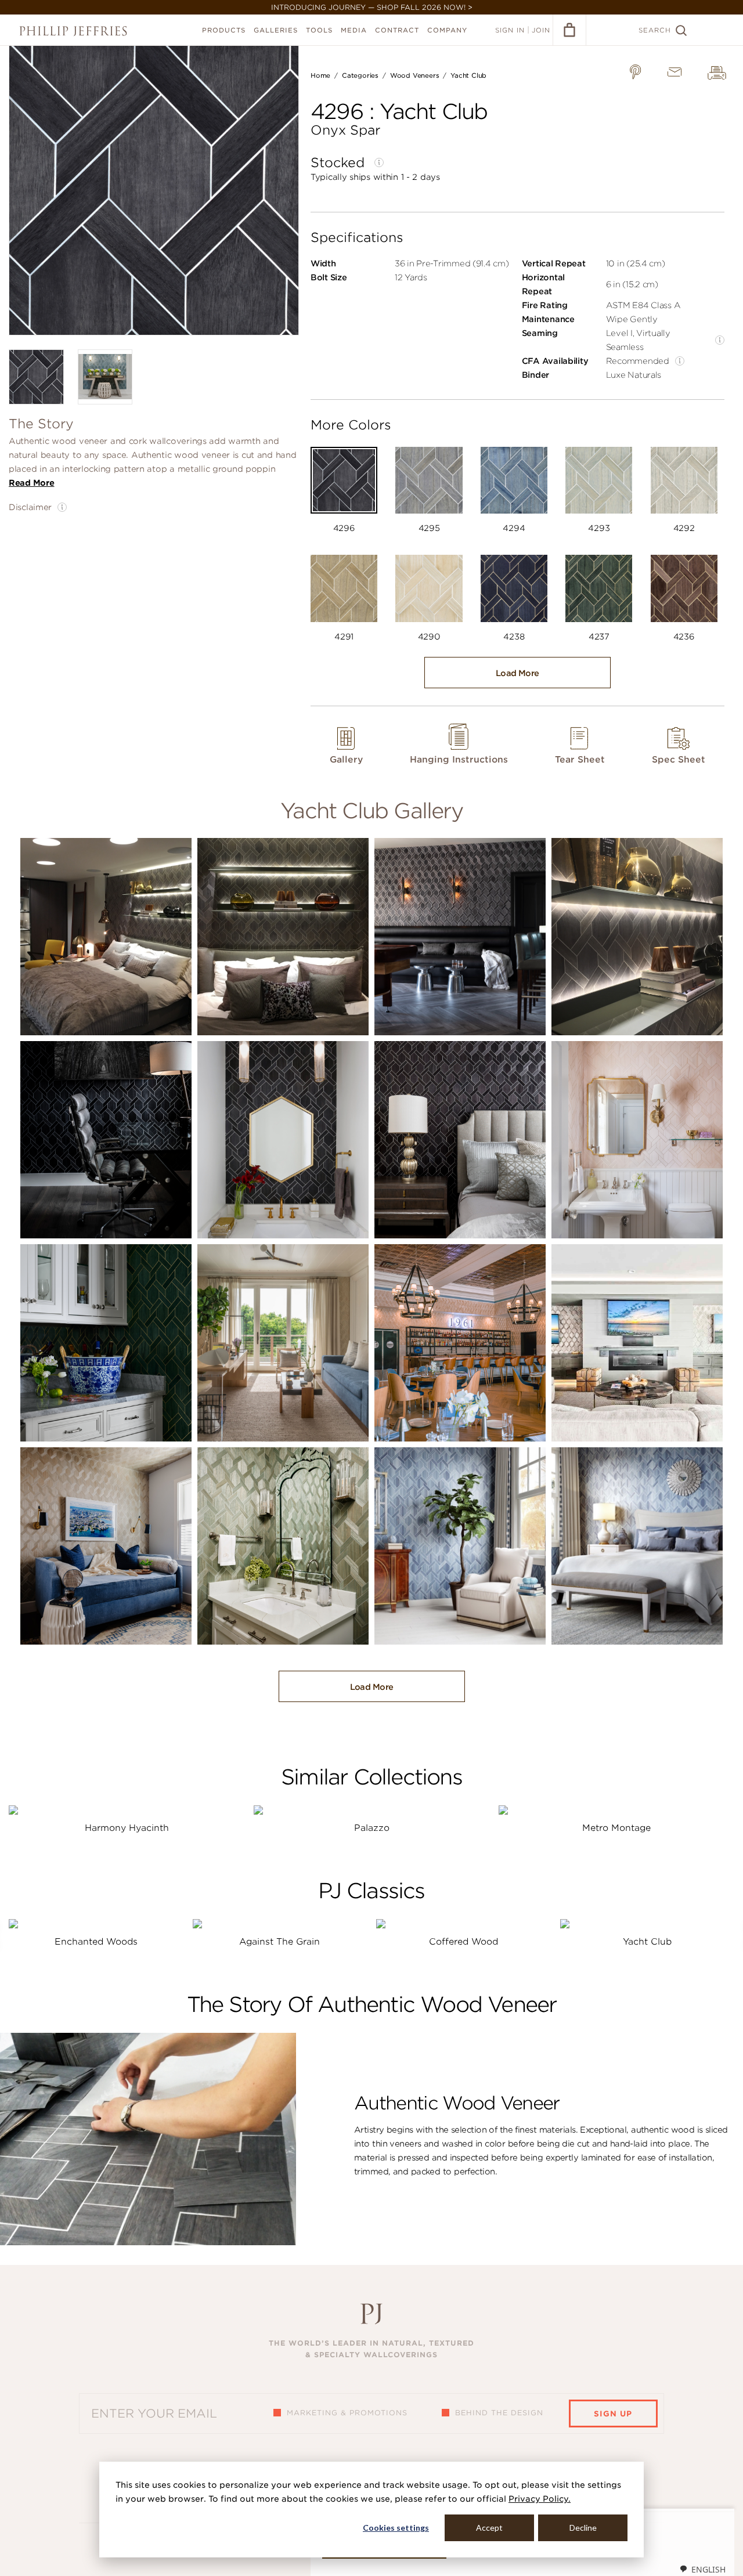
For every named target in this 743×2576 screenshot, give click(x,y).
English (708, 2569)
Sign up (613, 2414)
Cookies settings (396, 2528)
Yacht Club (468, 75)
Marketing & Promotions (347, 2413)
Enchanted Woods (96, 1942)
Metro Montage (616, 1828)
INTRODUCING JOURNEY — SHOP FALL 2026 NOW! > (372, 7)
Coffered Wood (464, 1942)
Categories (360, 75)
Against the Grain (279, 1942)
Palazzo (372, 1828)
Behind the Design (499, 2413)
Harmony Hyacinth (127, 1828)
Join (541, 30)
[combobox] (702, 2569)
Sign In (510, 30)
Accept (489, 2528)
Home (320, 75)
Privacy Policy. (540, 2499)
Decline (583, 2528)
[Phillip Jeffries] (73, 31)
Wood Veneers (414, 75)
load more (517, 673)
